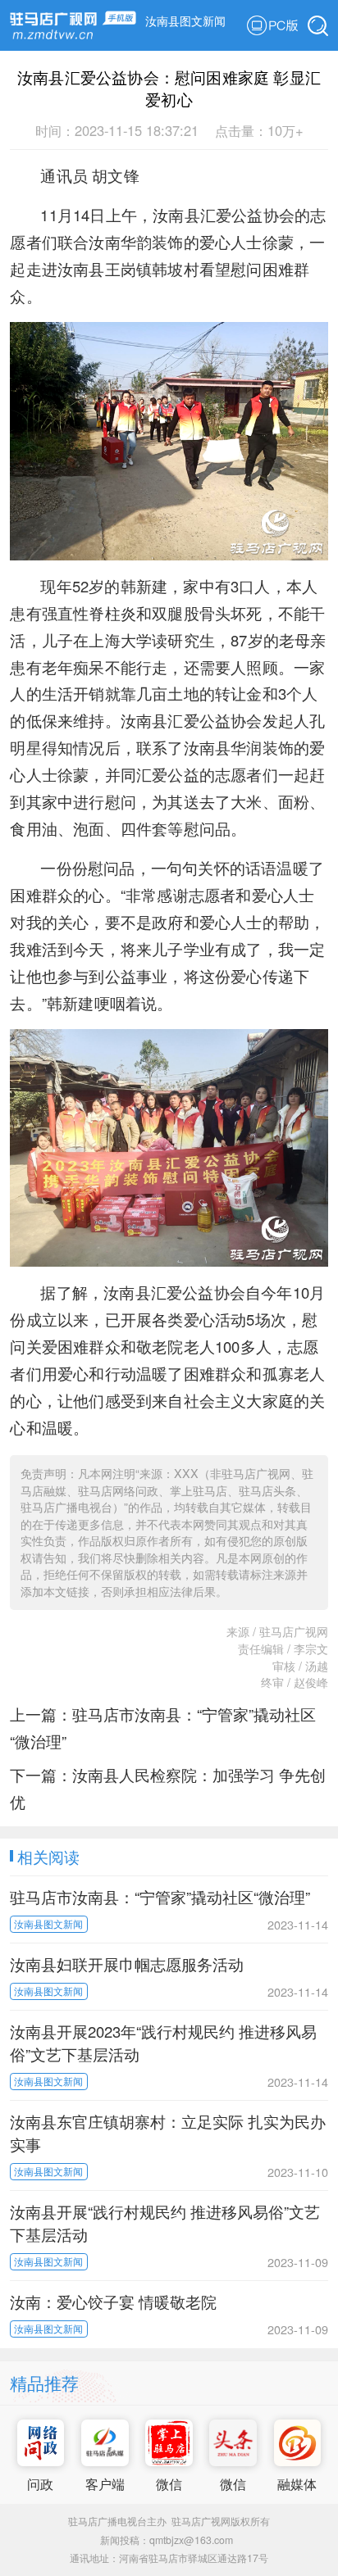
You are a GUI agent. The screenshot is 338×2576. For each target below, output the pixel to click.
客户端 (105, 2483)
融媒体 (297, 2483)
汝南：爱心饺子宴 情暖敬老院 (113, 2302)
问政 (40, 2483)
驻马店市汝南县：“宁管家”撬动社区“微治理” (160, 1897)
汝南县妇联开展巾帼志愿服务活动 (127, 1964)
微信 (169, 2483)
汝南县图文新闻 (185, 20)
